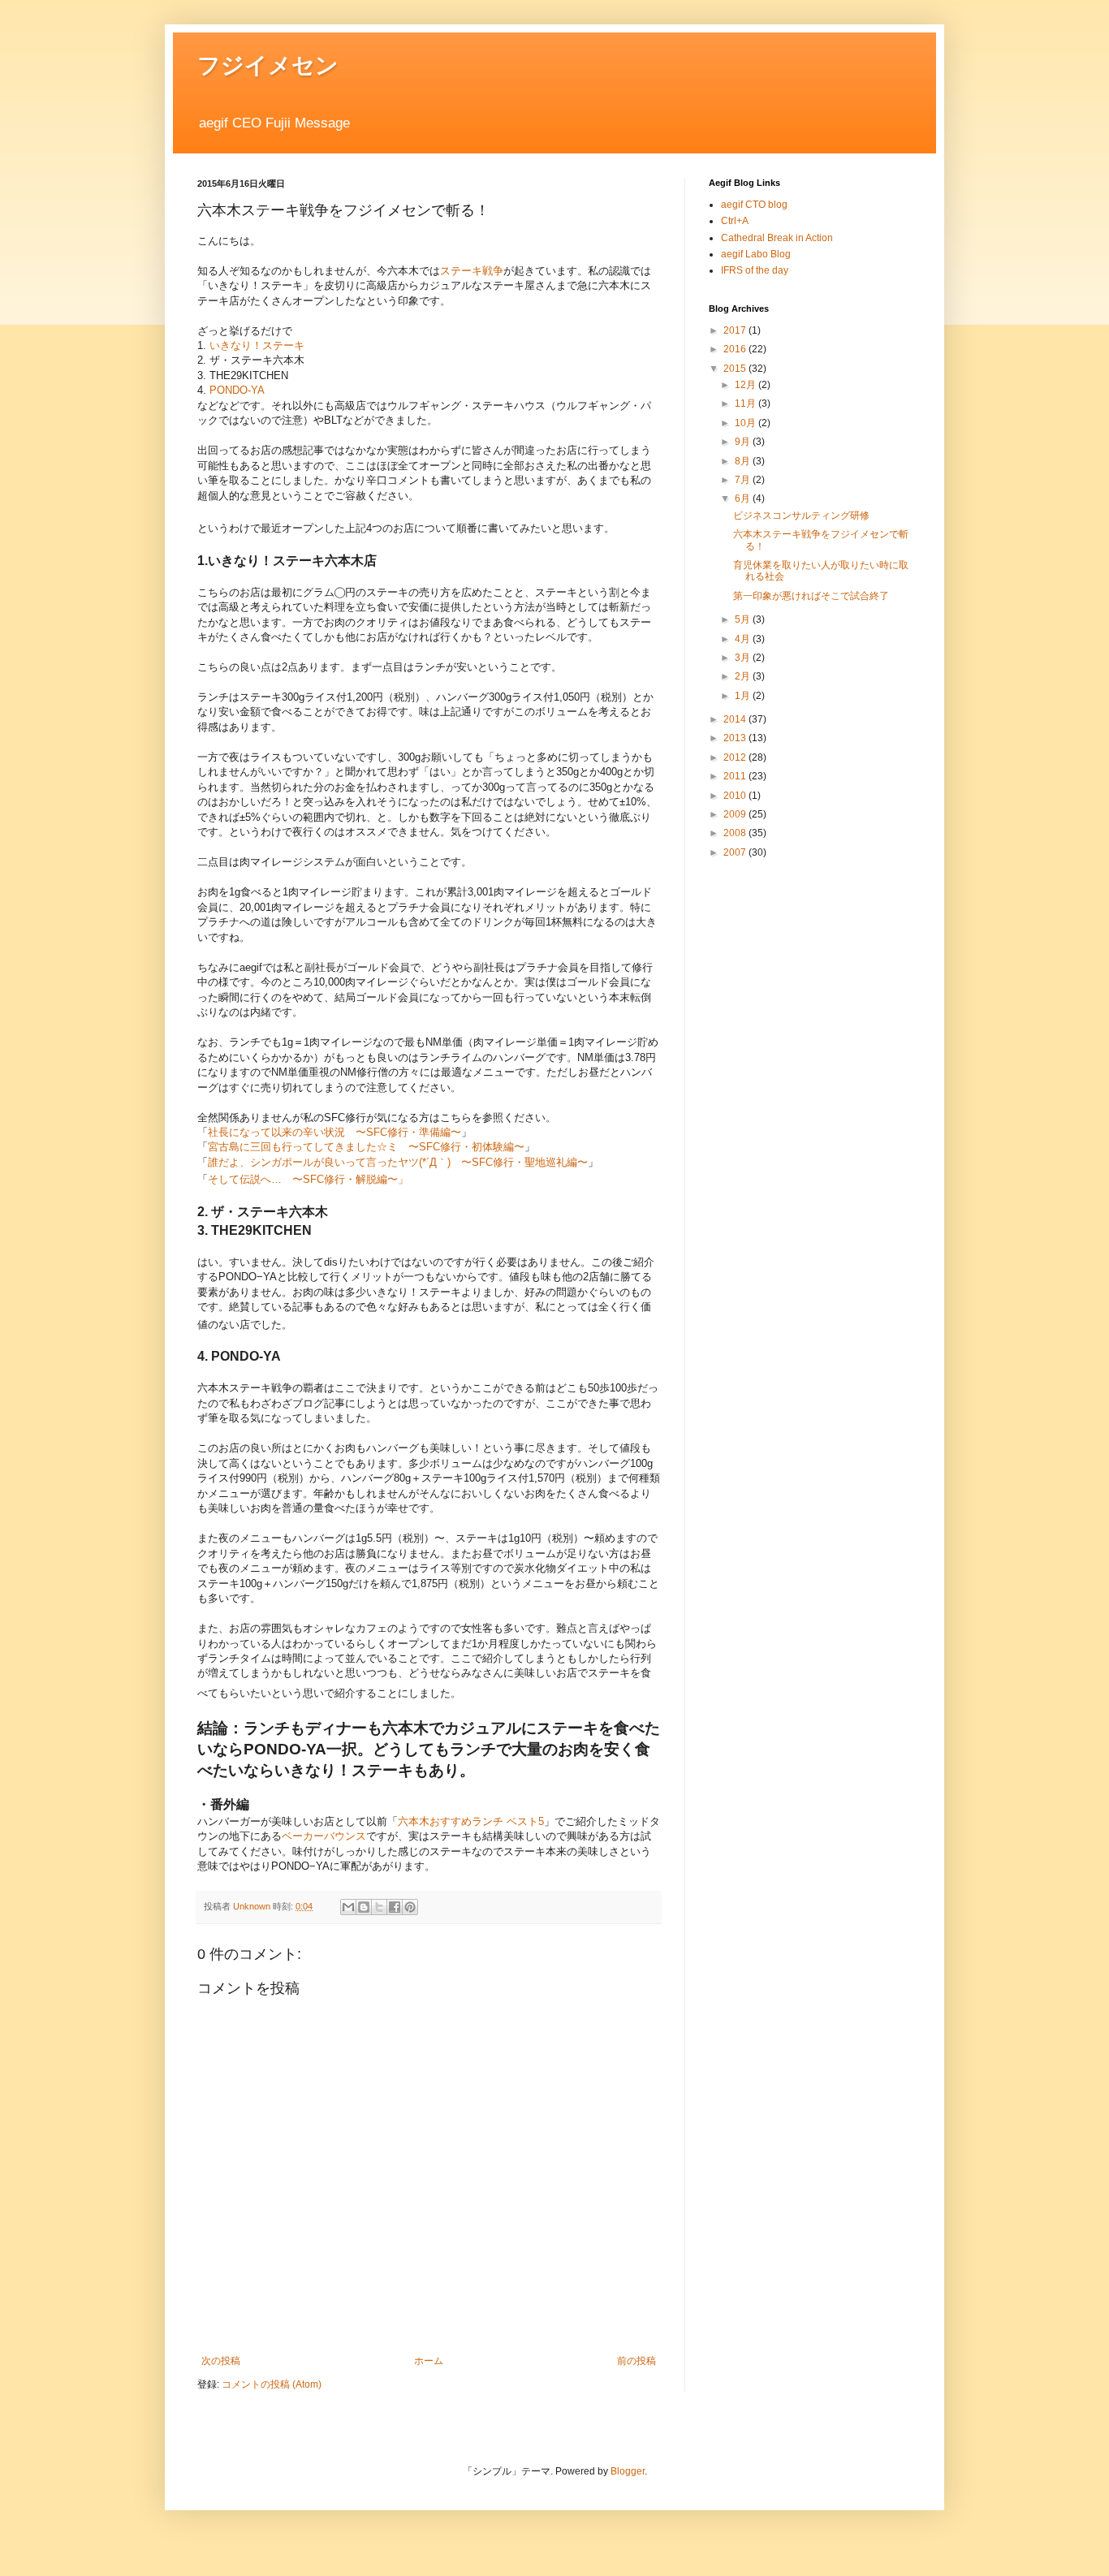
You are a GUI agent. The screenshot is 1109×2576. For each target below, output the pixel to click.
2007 (736, 852)
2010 (736, 796)
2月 (744, 676)
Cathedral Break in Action (777, 238)
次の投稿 (221, 2361)
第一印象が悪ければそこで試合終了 (811, 596)
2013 (736, 738)
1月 (744, 696)
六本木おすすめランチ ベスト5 (471, 1821)
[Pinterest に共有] (410, 1907)
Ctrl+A (735, 221)
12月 (747, 385)
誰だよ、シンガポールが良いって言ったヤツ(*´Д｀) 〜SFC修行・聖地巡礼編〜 (398, 1162)
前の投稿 (636, 2361)
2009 (736, 814)
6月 (744, 498)
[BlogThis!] (364, 1907)
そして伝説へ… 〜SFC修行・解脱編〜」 (308, 1179)
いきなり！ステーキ (257, 345)
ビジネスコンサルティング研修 (801, 516)
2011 (736, 776)
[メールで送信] (348, 1907)
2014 (736, 719)
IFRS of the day (755, 270)
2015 (736, 369)
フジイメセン (268, 65)
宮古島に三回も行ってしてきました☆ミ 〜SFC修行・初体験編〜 (366, 1147)
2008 (736, 833)
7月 (744, 480)
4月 (744, 639)
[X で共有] (379, 1907)
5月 (744, 619)
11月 (747, 403)
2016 (736, 349)
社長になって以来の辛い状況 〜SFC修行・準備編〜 (334, 1132)
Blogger (628, 2471)
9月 (744, 442)
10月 (747, 423)
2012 (736, 757)
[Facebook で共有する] (395, 1907)
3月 (744, 658)
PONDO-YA (237, 390)
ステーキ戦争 (472, 271)
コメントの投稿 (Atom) (272, 2384)
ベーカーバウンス (324, 1836)
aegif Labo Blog (756, 254)
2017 (736, 330)
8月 (744, 461)
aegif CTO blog (754, 205)
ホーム (429, 2361)
